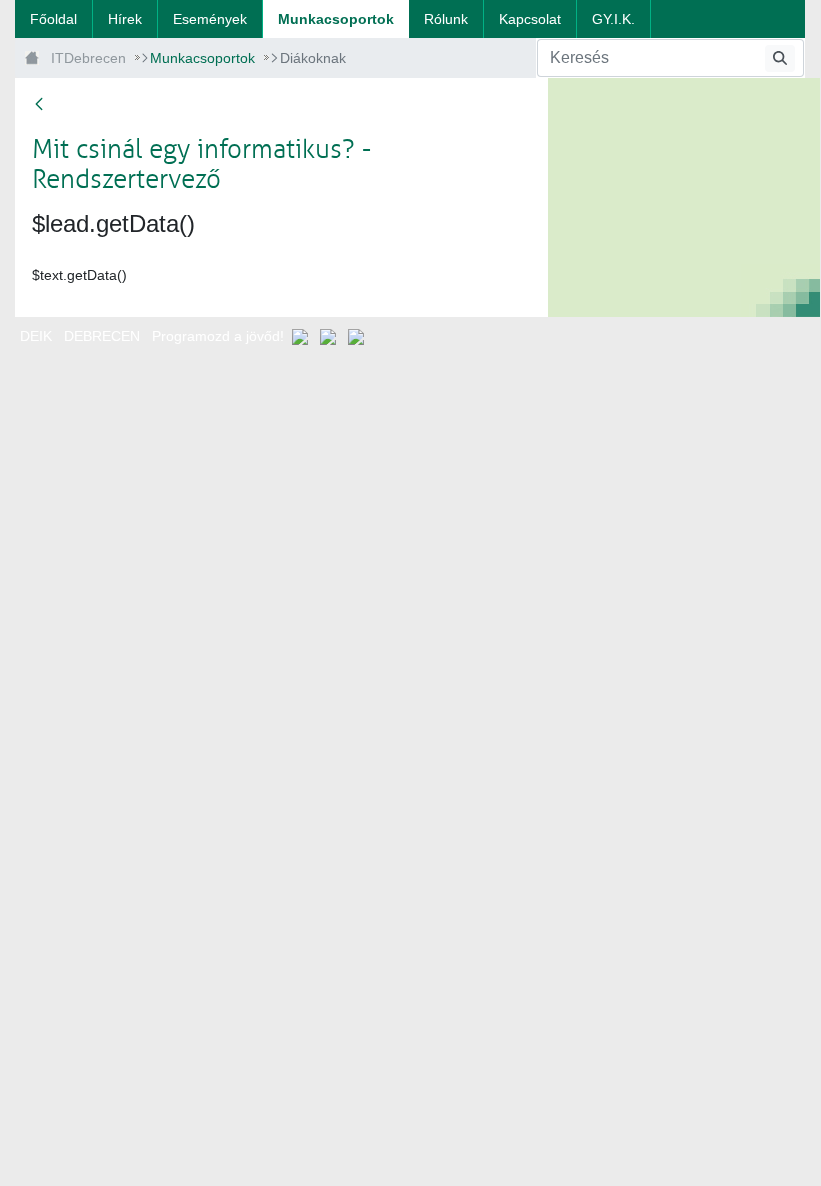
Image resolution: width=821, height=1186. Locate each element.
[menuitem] (53, 19)
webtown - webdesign (409, 355)
